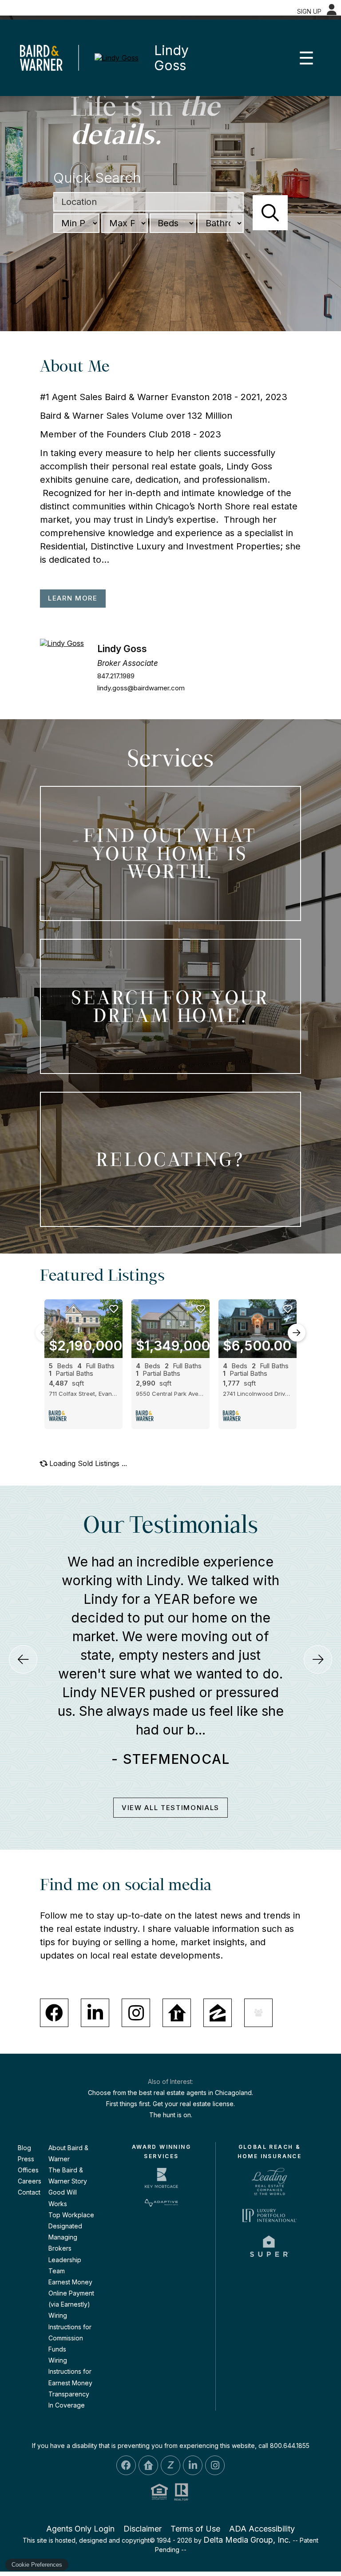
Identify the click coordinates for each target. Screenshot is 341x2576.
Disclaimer (143, 2478)
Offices (28, 2118)
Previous (44, 1333)
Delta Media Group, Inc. (247, 2489)
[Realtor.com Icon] (148, 2414)
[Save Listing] (114, 1309)
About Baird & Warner (68, 2102)
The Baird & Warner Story (68, 2124)
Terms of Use (195, 2478)
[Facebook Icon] (126, 2414)
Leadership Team (65, 2214)
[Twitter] (258, 1961)
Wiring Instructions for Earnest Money (70, 2320)
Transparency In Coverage (69, 2348)
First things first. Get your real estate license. (170, 2053)
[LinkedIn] (95, 1961)
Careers (30, 2130)
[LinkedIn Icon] (193, 2414)
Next (297, 1333)
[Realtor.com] (177, 1961)
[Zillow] (218, 1961)
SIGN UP (309, 11)
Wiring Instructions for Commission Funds (70, 2281)
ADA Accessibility (262, 2478)
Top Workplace (71, 2163)
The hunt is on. (171, 2064)
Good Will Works (63, 2147)
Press (26, 2107)
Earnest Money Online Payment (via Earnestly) (71, 2241)
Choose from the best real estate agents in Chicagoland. (170, 2041)
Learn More (73, 598)
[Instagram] (136, 1961)
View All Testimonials (170, 1756)
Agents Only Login (80, 2478)
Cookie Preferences (37, 2565)
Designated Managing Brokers (65, 2185)
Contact (29, 2141)
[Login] (332, 10)
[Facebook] (54, 1961)
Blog (24, 2096)
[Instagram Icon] (215, 2414)
